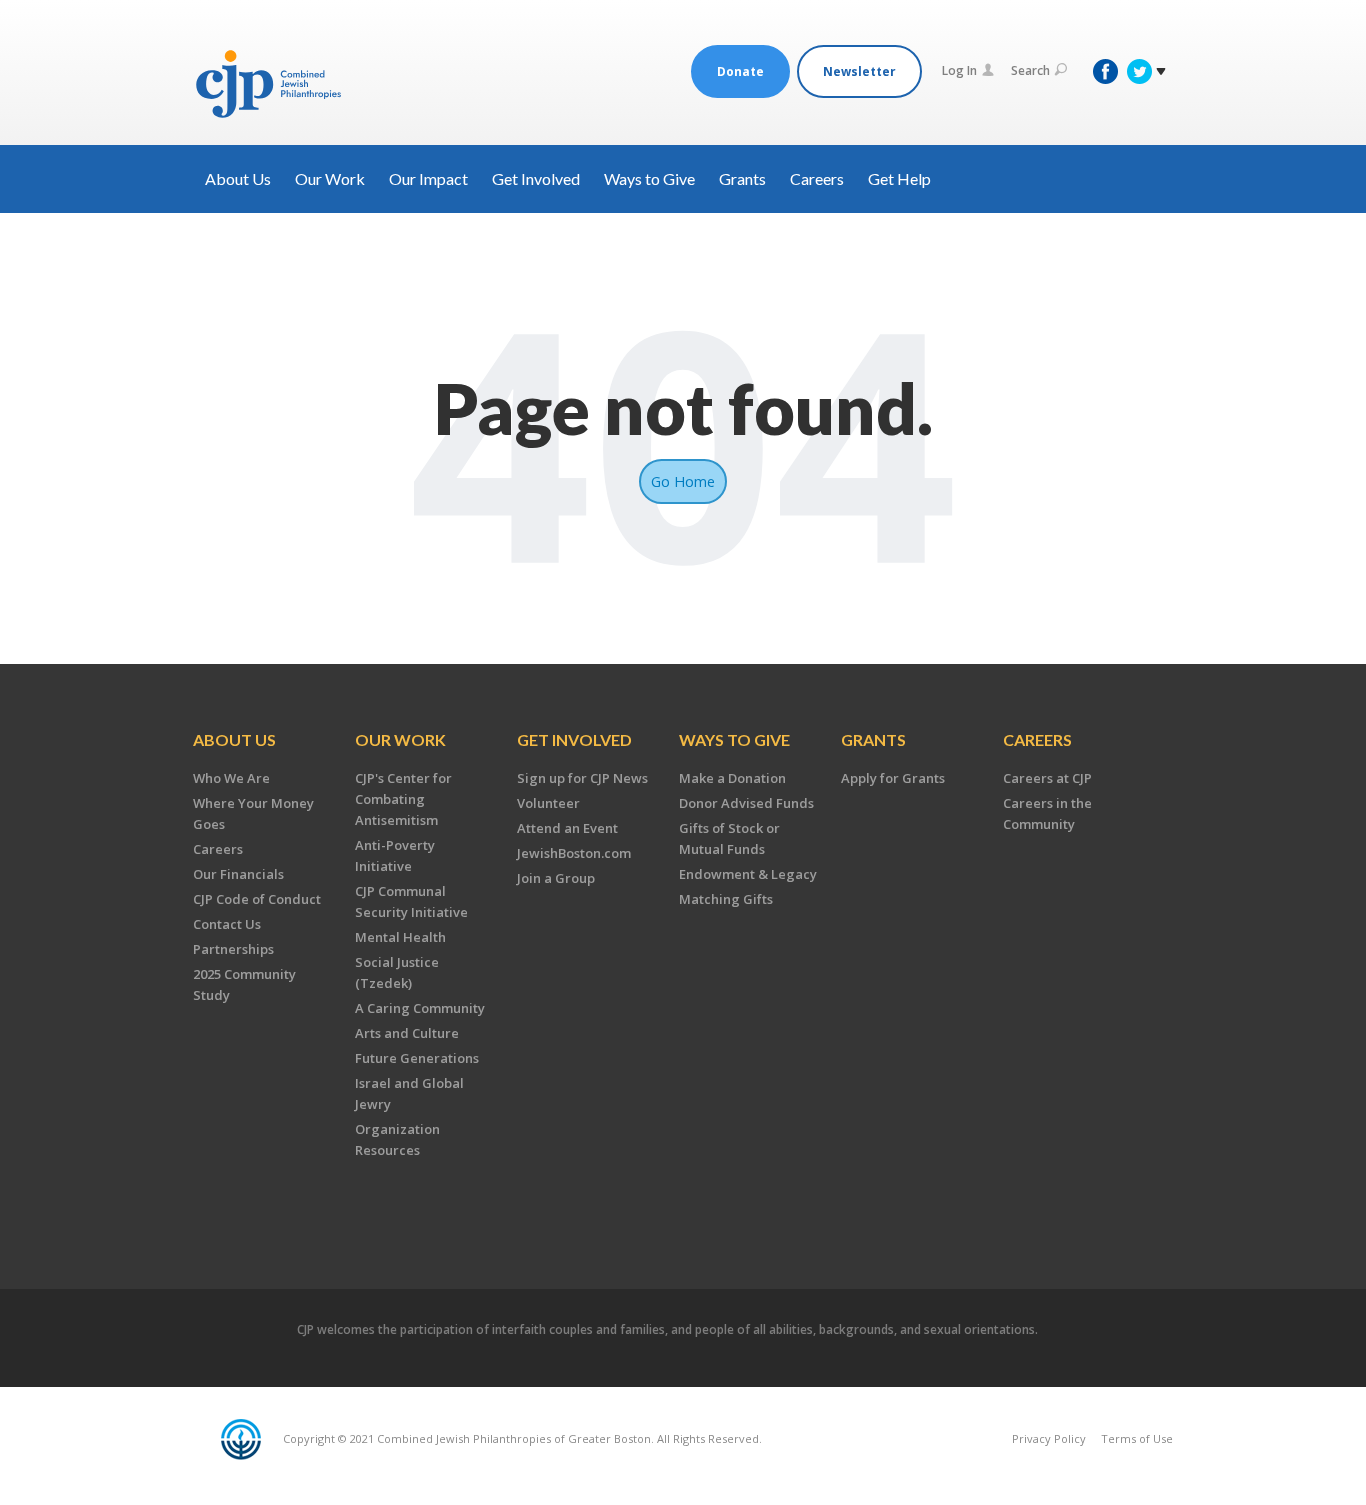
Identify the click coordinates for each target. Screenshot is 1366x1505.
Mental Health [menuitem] (400, 937)
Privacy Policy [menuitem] (1049, 1438)
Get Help (899, 178)
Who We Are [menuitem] (231, 778)
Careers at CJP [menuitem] (1047, 778)
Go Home (683, 481)
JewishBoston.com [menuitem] (574, 853)
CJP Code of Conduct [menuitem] (257, 899)
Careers (817, 178)
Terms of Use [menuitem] (1137, 1438)
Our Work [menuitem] (400, 739)
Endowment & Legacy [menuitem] (748, 874)
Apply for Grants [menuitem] (893, 778)
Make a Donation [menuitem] (732, 778)
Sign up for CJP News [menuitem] (582, 778)
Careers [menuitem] (218, 849)
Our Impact (428, 178)
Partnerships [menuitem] (233, 949)
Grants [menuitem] (873, 739)
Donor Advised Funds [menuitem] (746, 803)
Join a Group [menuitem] (556, 878)
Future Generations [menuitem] (417, 1058)
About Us (238, 178)
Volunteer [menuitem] (548, 803)
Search (1030, 70)
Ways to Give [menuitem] (734, 739)
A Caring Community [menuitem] (420, 1008)
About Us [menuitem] (234, 739)
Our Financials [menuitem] (238, 874)
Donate (740, 71)
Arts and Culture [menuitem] (407, 1033)
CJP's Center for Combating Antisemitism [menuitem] (403, 799)
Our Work (330, 178)
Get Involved (536, 178)
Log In (959, 70)
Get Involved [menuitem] (574, 739)
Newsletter (859, 71)
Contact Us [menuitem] (227, 924)
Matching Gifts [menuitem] (726, 899)
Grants (742, 178)
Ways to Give (649, 178)
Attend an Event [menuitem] (567, 828)
